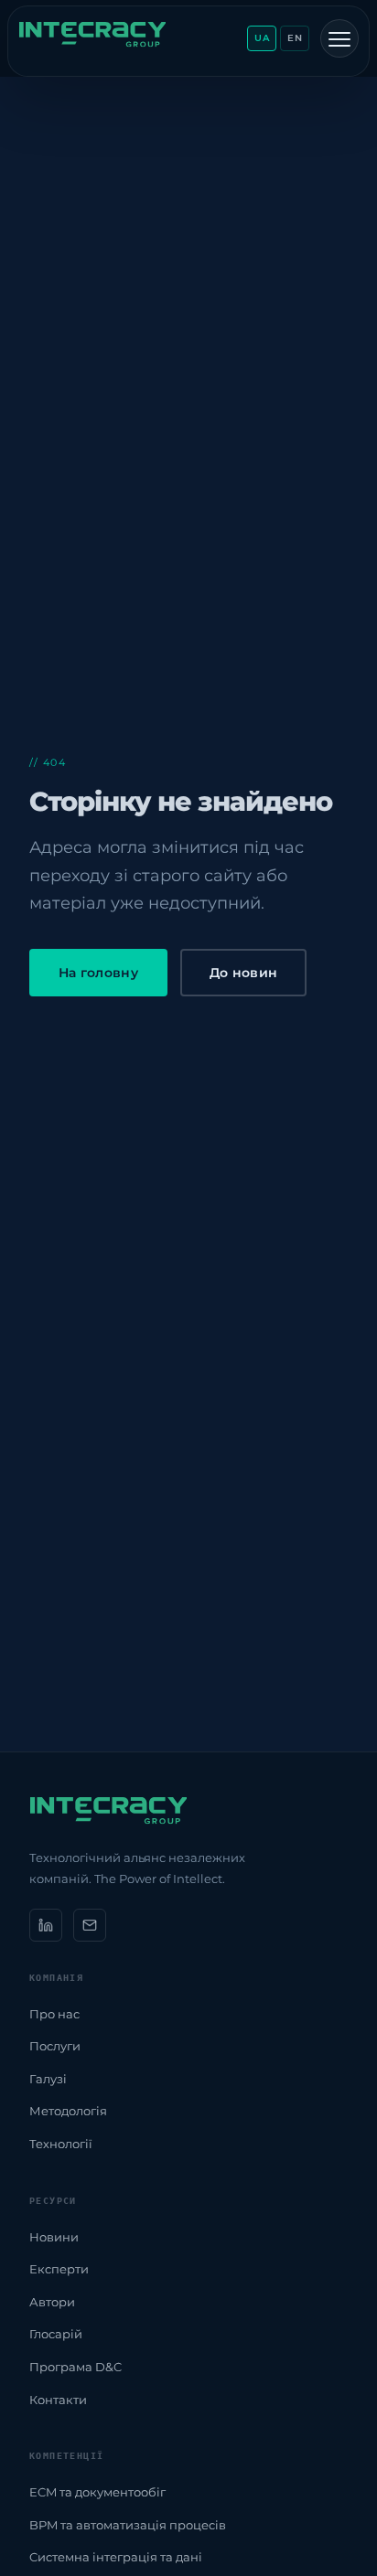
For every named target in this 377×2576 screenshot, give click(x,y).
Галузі (48, 2079)
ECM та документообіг (97, 2492)
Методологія (68, 2111)
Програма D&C (75, 2367)
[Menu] (339, 38)
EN (295, 38)
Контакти (58, 2400)
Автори (52, 2302)
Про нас (54, 2014)
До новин (243, 973)
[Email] (90, 1925)
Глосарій (56, 2334)
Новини (54, 2237)
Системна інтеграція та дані (116, 2557)
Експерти (59, 2269)
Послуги (55, 2046)
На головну (98, 973)
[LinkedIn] (46, 1925)
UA (262, 38)
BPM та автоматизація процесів (128, 2525)
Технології (61, 2144)
